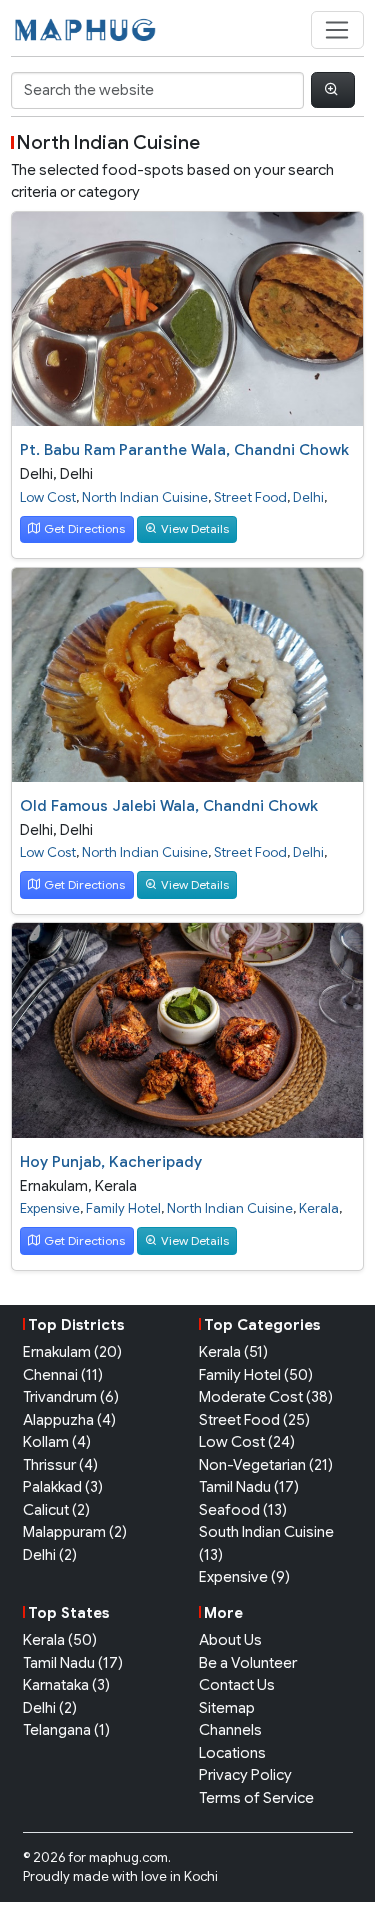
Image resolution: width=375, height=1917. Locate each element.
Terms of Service (256, 1798)
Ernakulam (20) (72, 1352)
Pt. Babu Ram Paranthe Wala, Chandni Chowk (184, 450)
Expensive (50, 1208)
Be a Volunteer (248, 1663)
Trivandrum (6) (71, 1397)
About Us (230, 1640)
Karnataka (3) (66, 1685)
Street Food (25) (254, 1420)
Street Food (250, 497)
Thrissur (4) (60, 1465)
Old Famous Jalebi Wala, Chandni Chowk (169, 806)
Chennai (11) (63, 1375)
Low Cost (48, 497)
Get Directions (84, 528)
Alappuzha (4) (69, 1420)
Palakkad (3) (63, 1487)
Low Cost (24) (247, 1442)
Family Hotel (123, 1208)
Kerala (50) (60, 1640)
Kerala (116, 1186)
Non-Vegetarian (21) (266, 1465)
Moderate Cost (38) (266, 1397)
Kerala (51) (233, 1352)
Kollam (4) (57, 1442)
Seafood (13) (243, 1510)
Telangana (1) (66, 1730)
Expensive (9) (244, 1577)
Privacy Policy (245, 1775)
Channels (230, 1730)
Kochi (201, 1876)
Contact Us (237, 1685)
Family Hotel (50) (256, 1375)
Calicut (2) (56, 1510)
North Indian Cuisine (145, 497)
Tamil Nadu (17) (249, 1487)
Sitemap (227, 1708)
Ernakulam (54, 1186)
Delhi (36, 474)
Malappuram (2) (75, 1532)
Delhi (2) (50, 1555)
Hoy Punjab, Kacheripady (111, 1162)
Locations (232, 1753)
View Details (195, 528)
